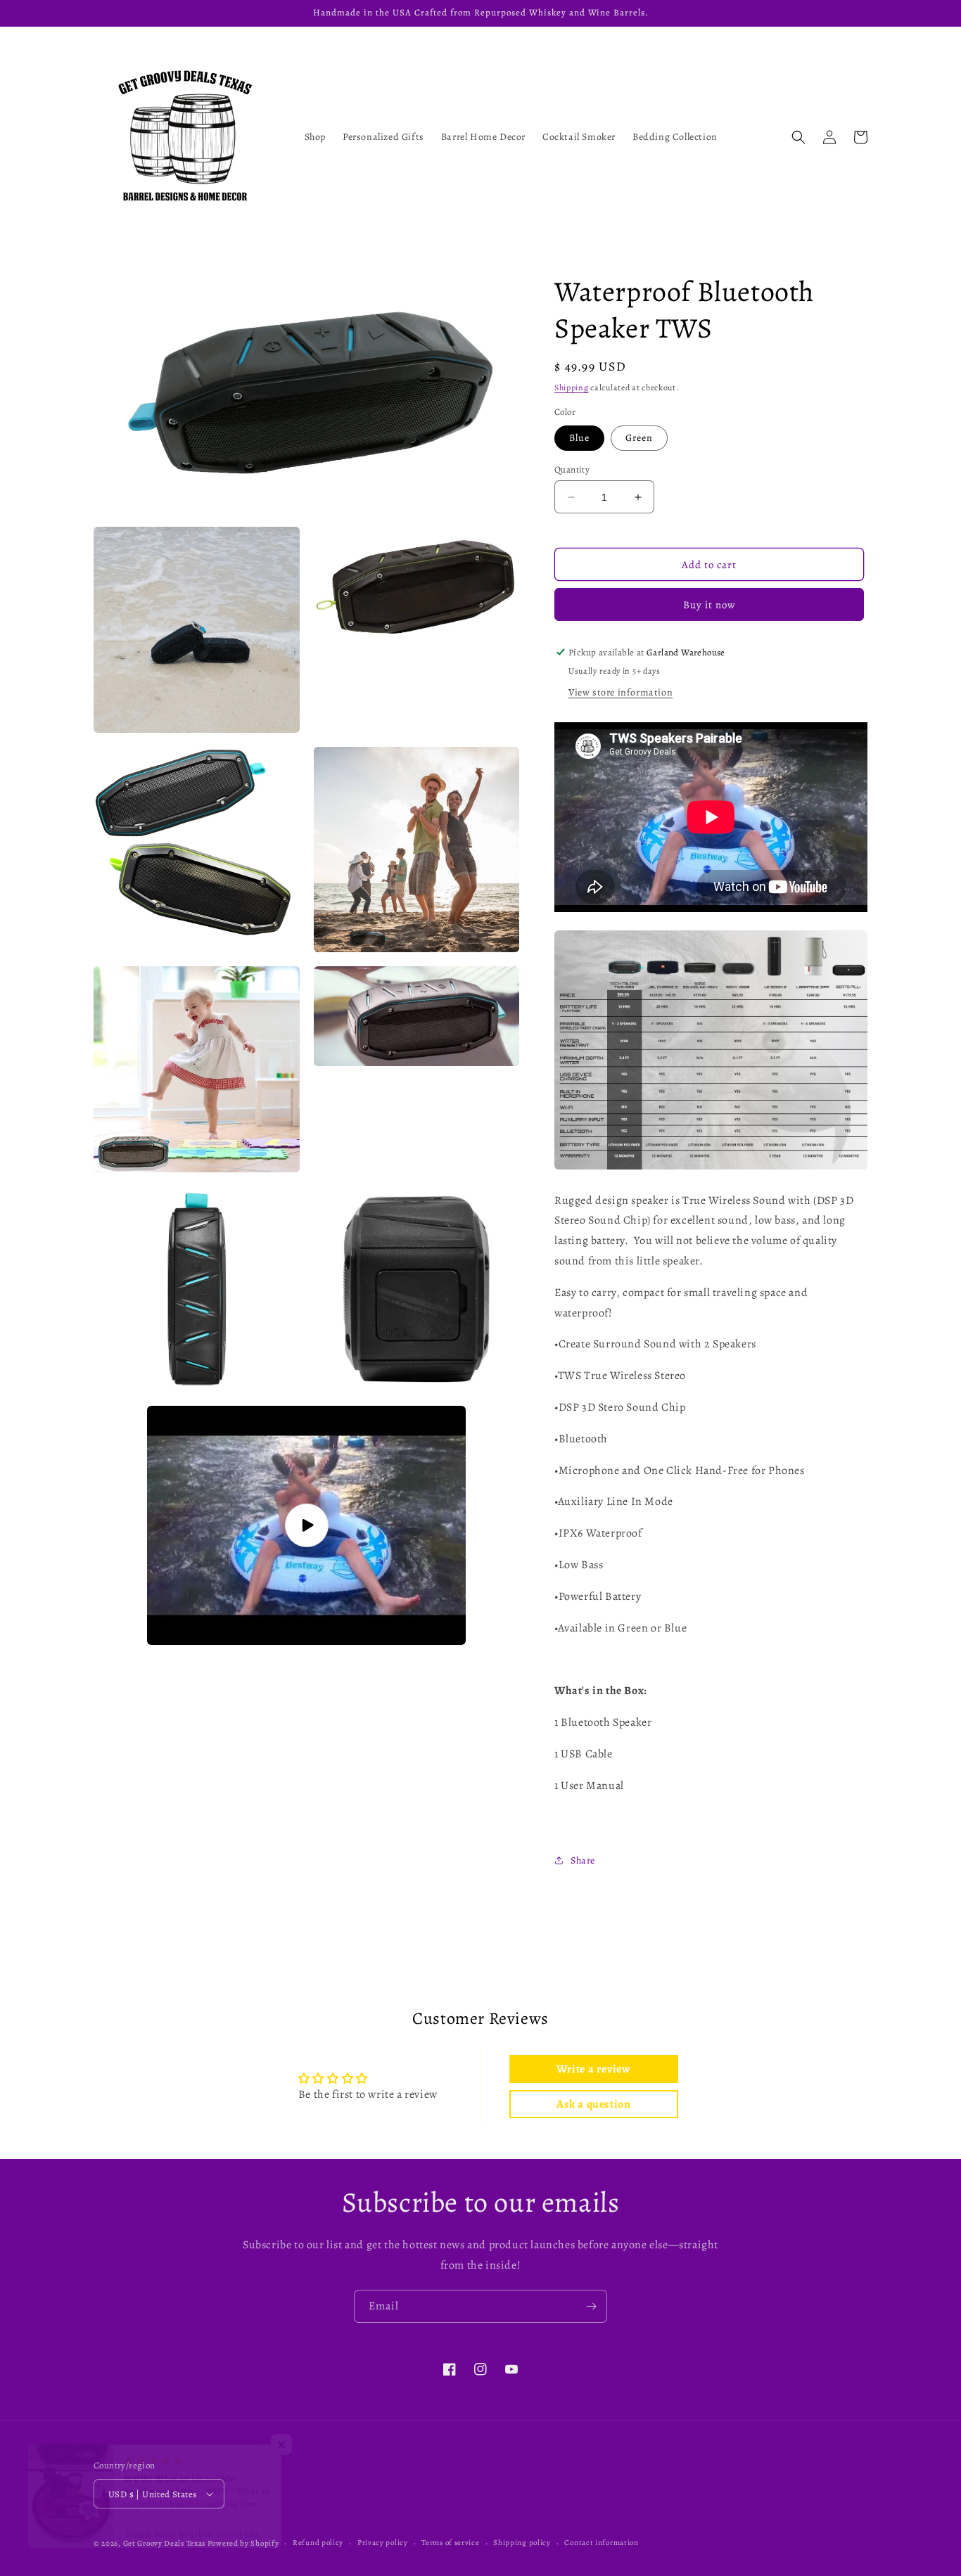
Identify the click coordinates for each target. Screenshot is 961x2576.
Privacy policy (383, 2543)
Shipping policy (522, 2543)
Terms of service (450, 2543)
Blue (579, 438)
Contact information (601, 2543)
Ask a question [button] (593, 2104)
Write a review (593, 2069)
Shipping (572, 387)
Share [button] (583, 1860)
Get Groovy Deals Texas (164, 2543)
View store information (620, 692)
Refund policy (318, 2543)
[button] (798, 137)
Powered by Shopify (243, 2543)
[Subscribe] (591, 2306)
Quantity (572, 469)
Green (639, 438)
